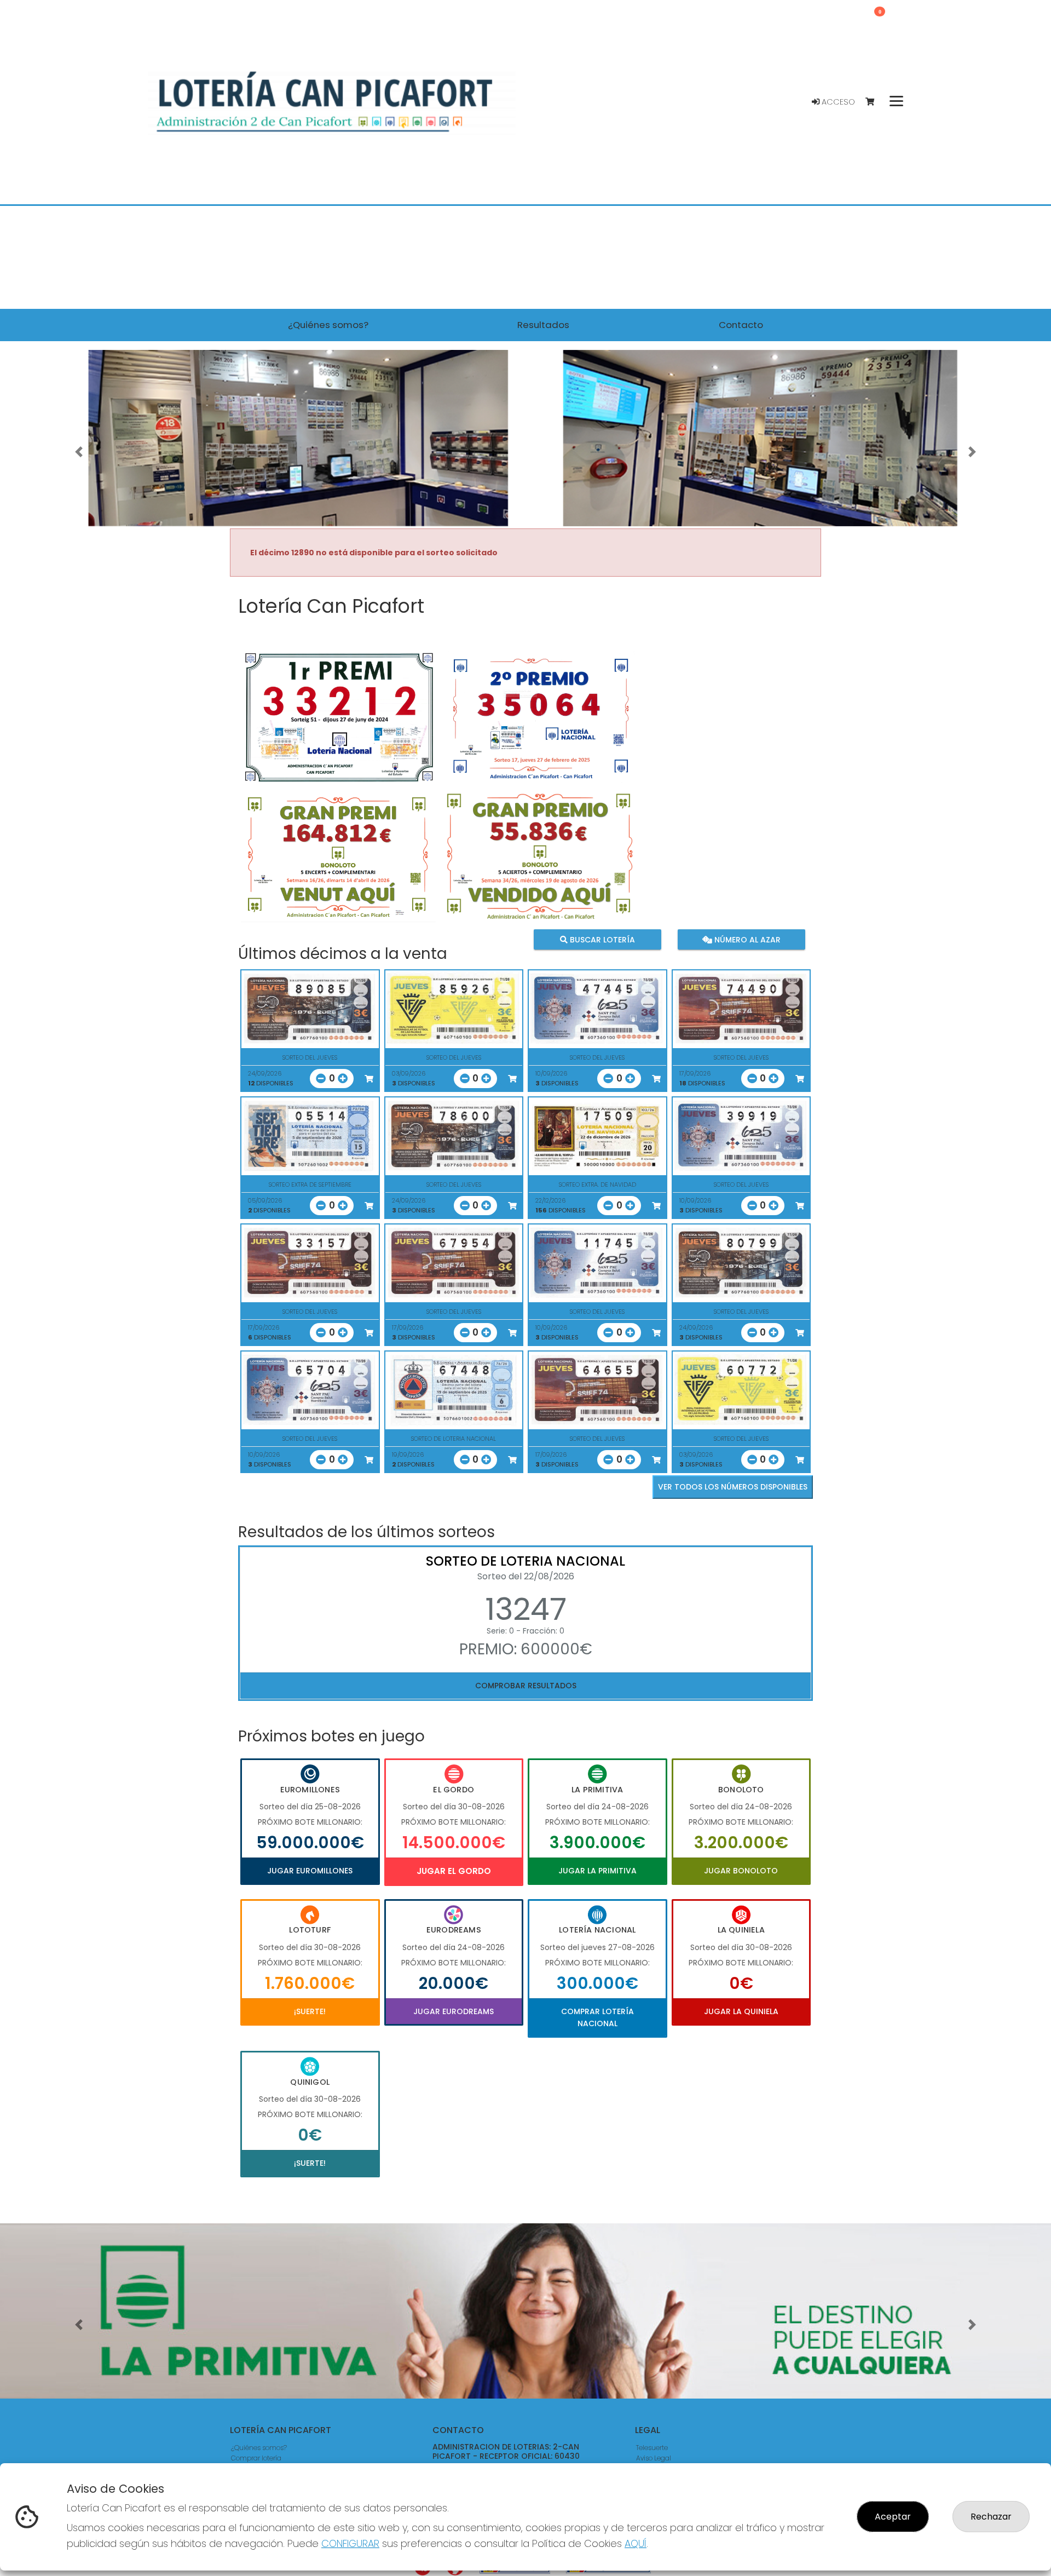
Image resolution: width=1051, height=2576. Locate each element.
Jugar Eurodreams (454, 2011)
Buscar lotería (601, 939)
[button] (79, 452)
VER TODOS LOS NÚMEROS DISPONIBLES (733, 1487)
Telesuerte (652, 2448)
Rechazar (991, 2517)
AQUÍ (636, 2543)
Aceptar (893, 2517)
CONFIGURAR (350, 2543)
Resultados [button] (543, 325)
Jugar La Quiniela (741, 2011)
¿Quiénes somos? (259, 2448)
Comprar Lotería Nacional (597, 2017)
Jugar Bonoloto (741, 1871)
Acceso (837, 102)
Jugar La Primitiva (597, 1871)
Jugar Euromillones (310, 1871)
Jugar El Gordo (454, 1871)
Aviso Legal (654, 2458)
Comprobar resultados (526, 1686)
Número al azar (746, 939)
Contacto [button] (741, 325)
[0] (875, 102)
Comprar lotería (256, 2458)
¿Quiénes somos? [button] (328, 325)
